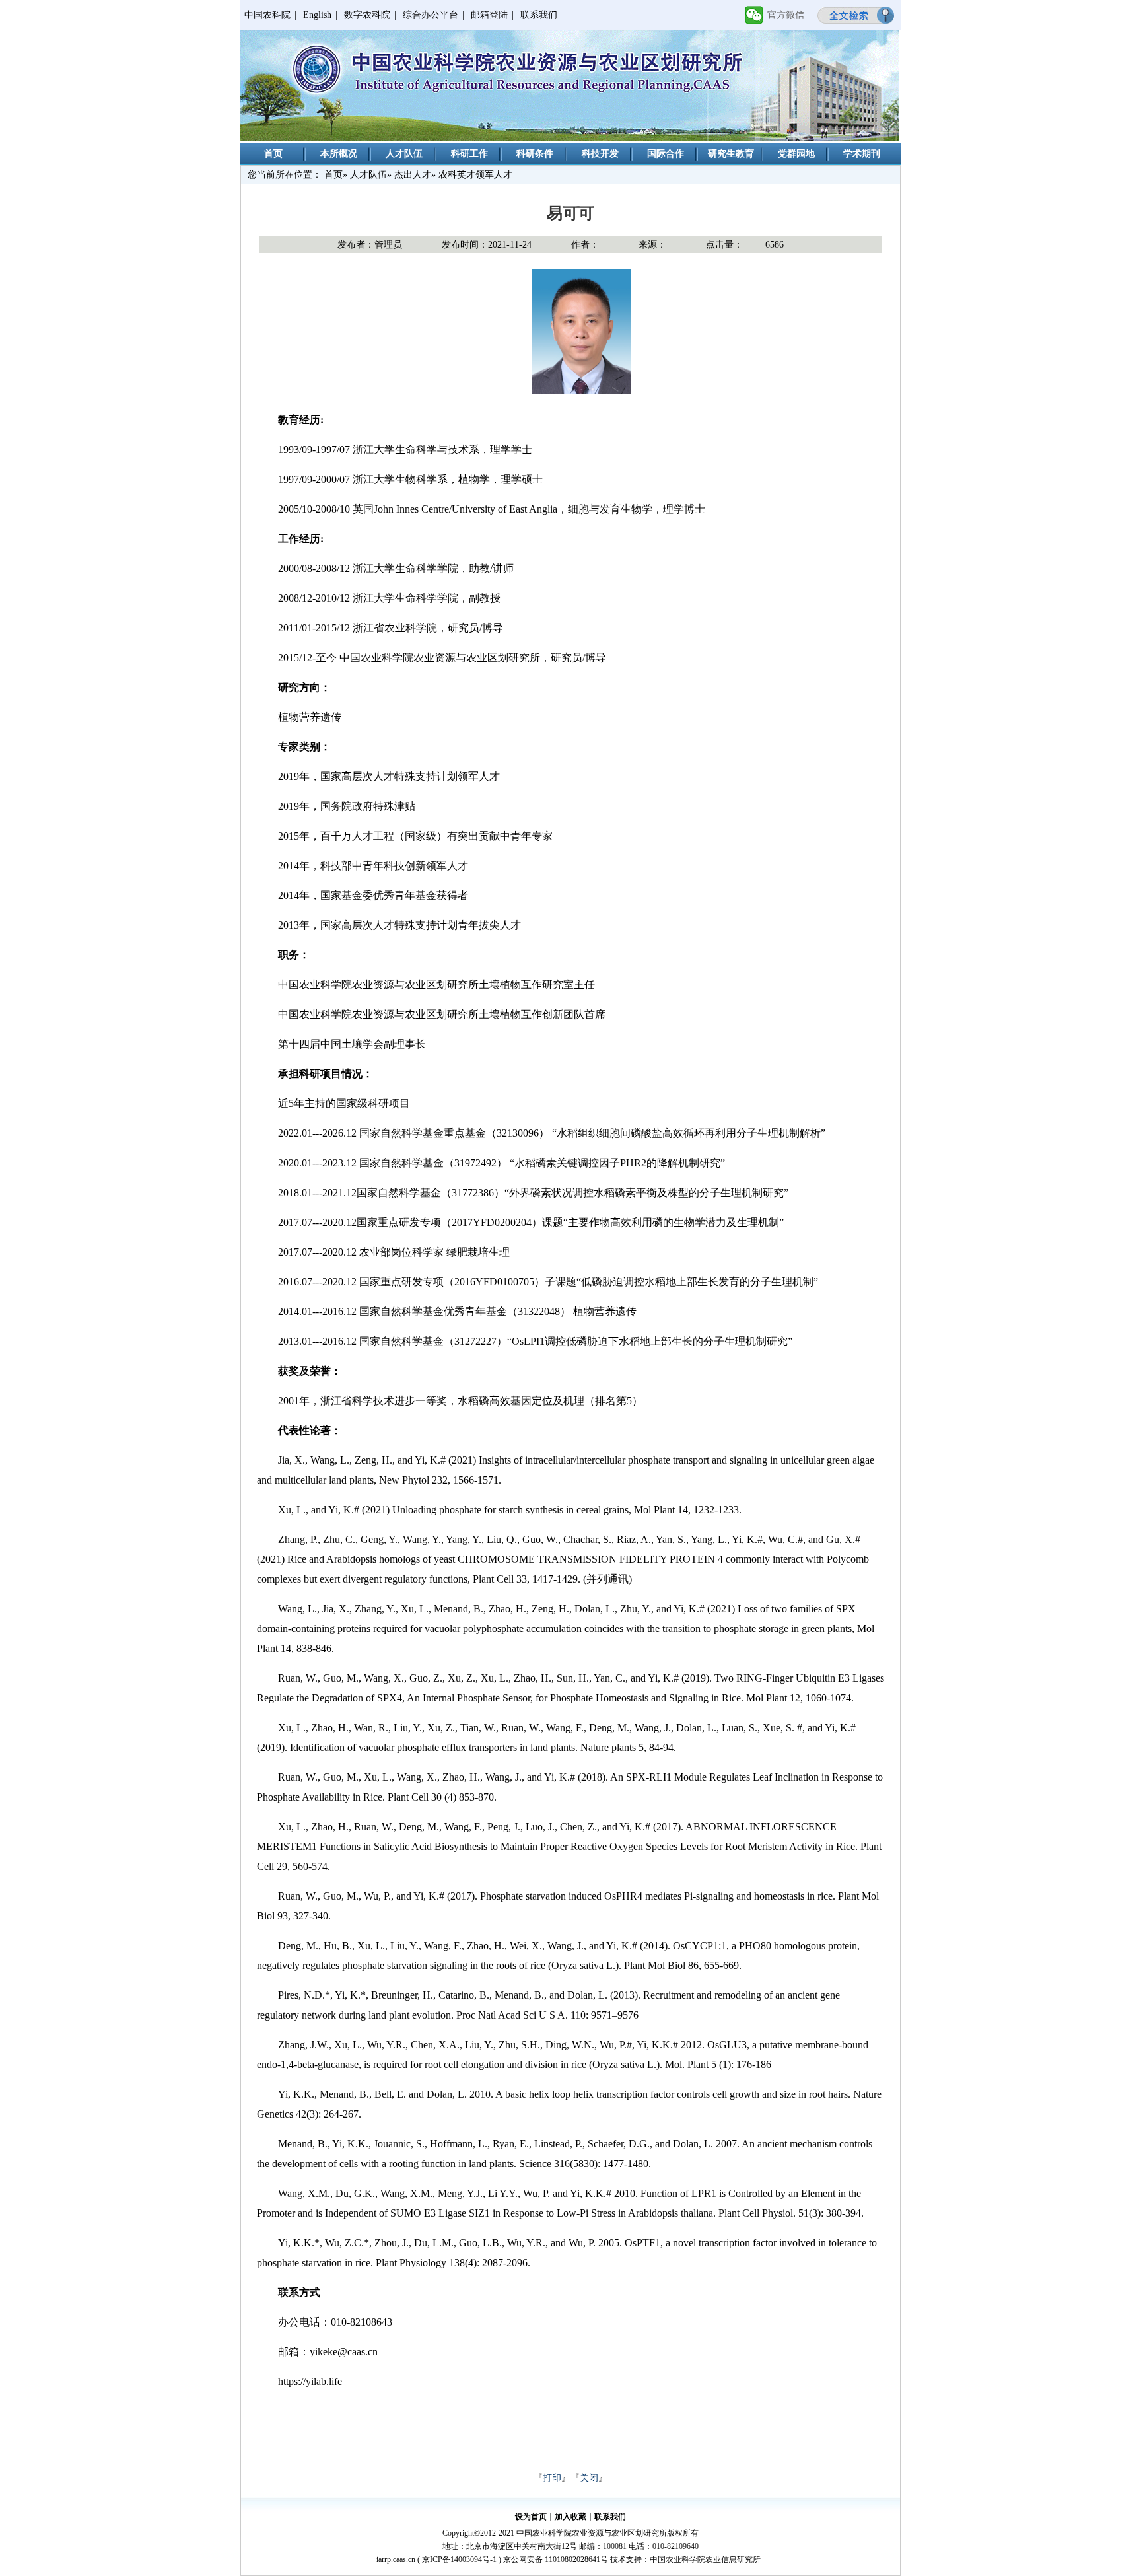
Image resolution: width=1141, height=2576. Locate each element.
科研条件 (535, 154)
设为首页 (531, 2517)
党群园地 (796, 154)
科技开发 (600, 154)
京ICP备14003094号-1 (459, 2559)
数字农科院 (367, 15)
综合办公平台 (431, 15)
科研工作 (469, 154)
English (317, 15)
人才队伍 (404, 154)
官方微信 (786, 15)
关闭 (589, 2478)
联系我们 (539, 15)
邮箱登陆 (489, 15)
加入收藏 (570, 2517)
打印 (552, 2478)
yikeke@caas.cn (344, 2352)
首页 (273, 154)
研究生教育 (731, 154)
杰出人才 (413, 175)
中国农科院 (267, 15)
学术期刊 (862, 154)
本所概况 (339, 154)
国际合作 (666, 154)
